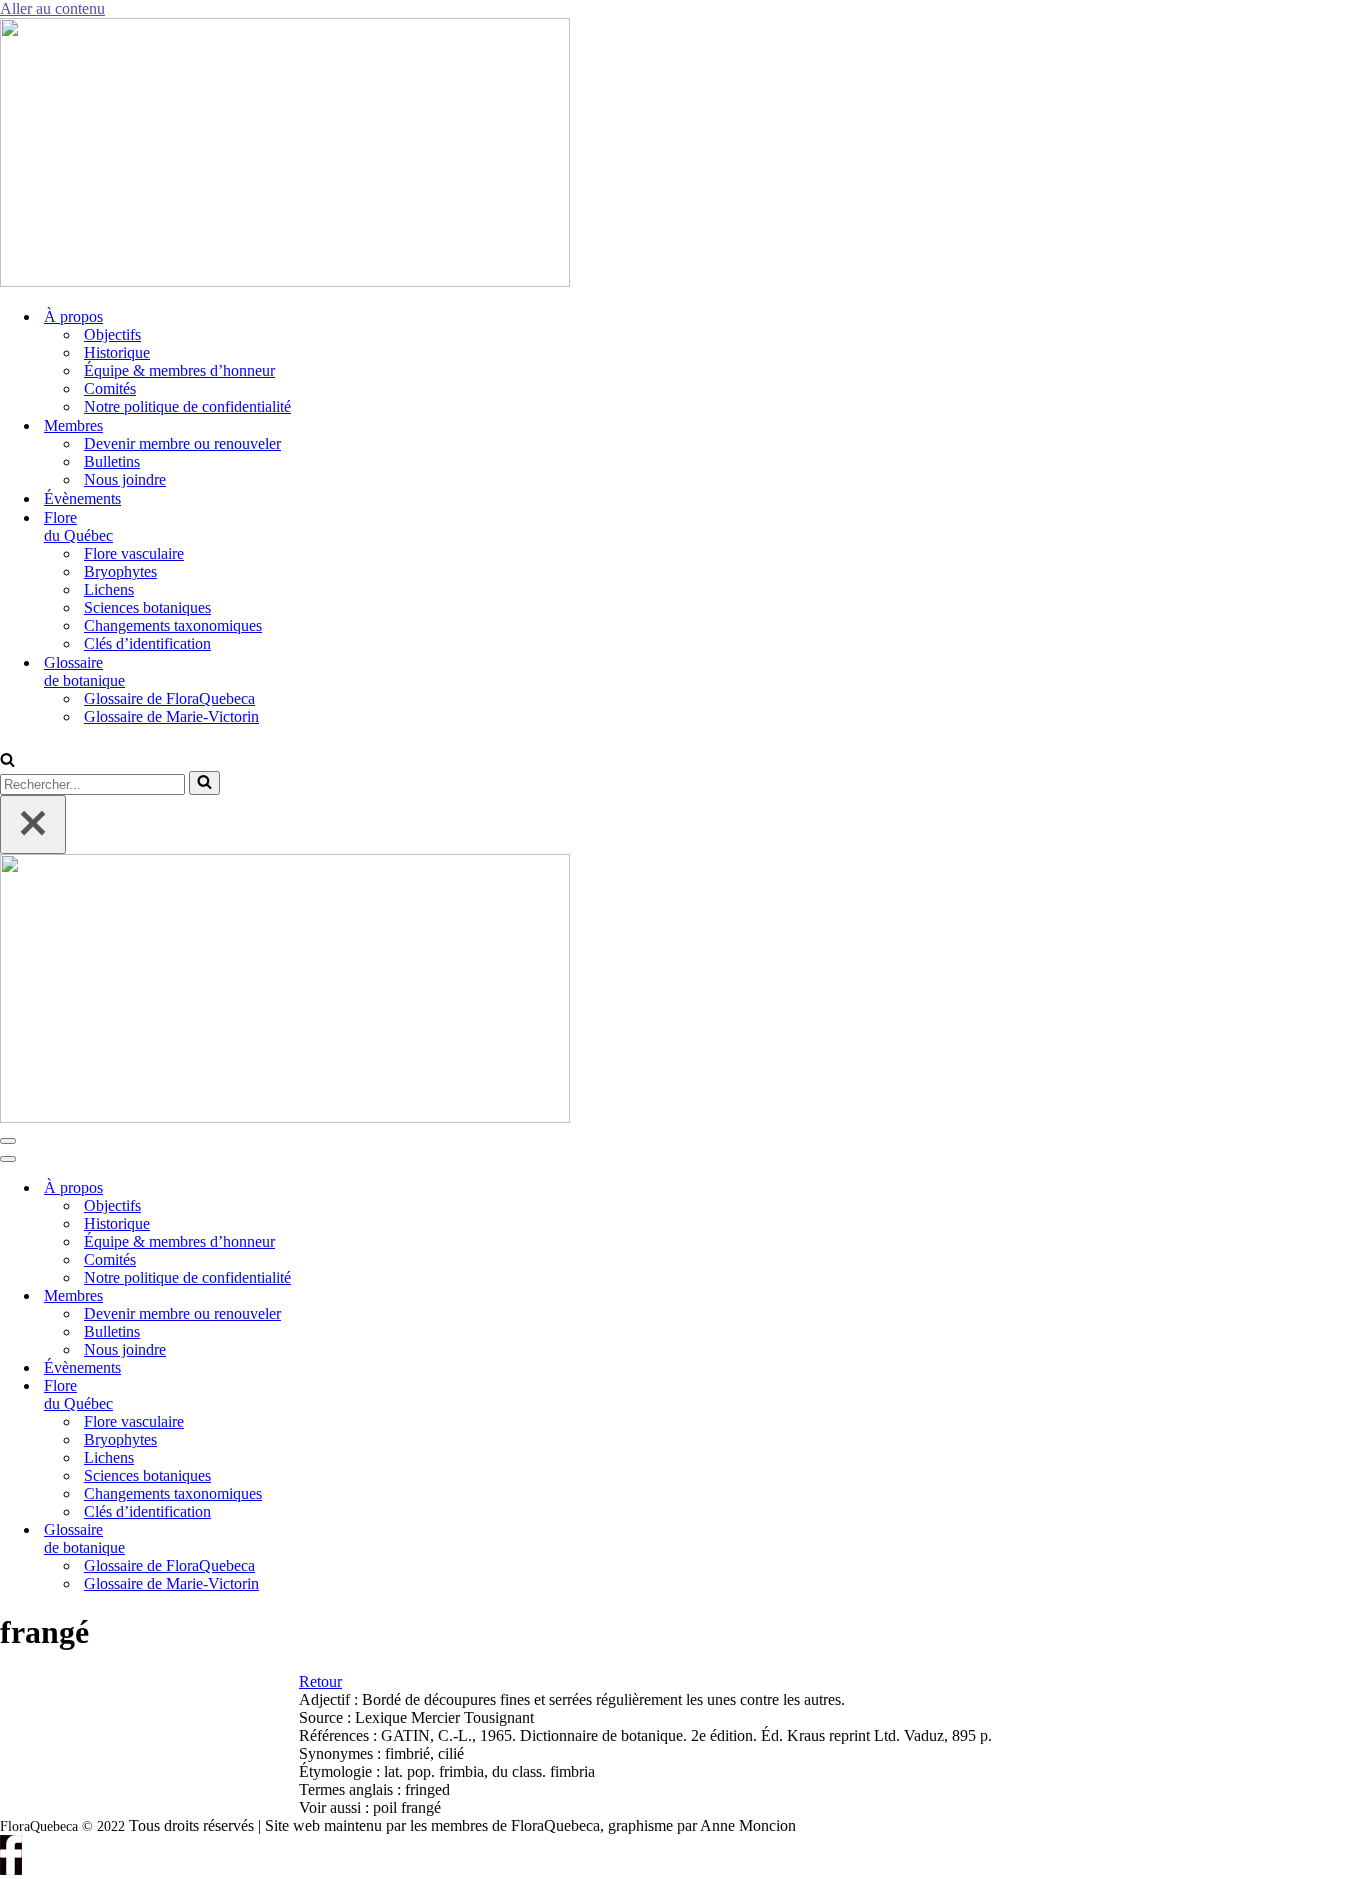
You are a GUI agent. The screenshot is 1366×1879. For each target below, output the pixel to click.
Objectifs (112, 334)
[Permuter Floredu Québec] (340, 1395)
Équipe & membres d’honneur (179, 370)
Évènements (82, 498)
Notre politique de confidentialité (187, 406)
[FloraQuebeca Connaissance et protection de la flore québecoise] (285, 281)
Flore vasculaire (134, 553)
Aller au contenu (52, 8)
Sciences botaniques (147, 607)
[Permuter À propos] (340, 1188)
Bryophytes (120, 571)
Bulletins (112, 461)
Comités (110, 388)
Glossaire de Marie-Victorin (171, 716)
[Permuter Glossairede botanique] (340, 1539)
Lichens (109, 589)
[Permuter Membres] (340, 1296)
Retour (320, 1681)
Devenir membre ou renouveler (182, 443)
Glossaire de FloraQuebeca (169, 698)
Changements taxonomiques (173, 625)
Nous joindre (125, 479)
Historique (117, 352)
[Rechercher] (7, 761)
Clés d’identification (147, 643)
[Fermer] (33, 824)
